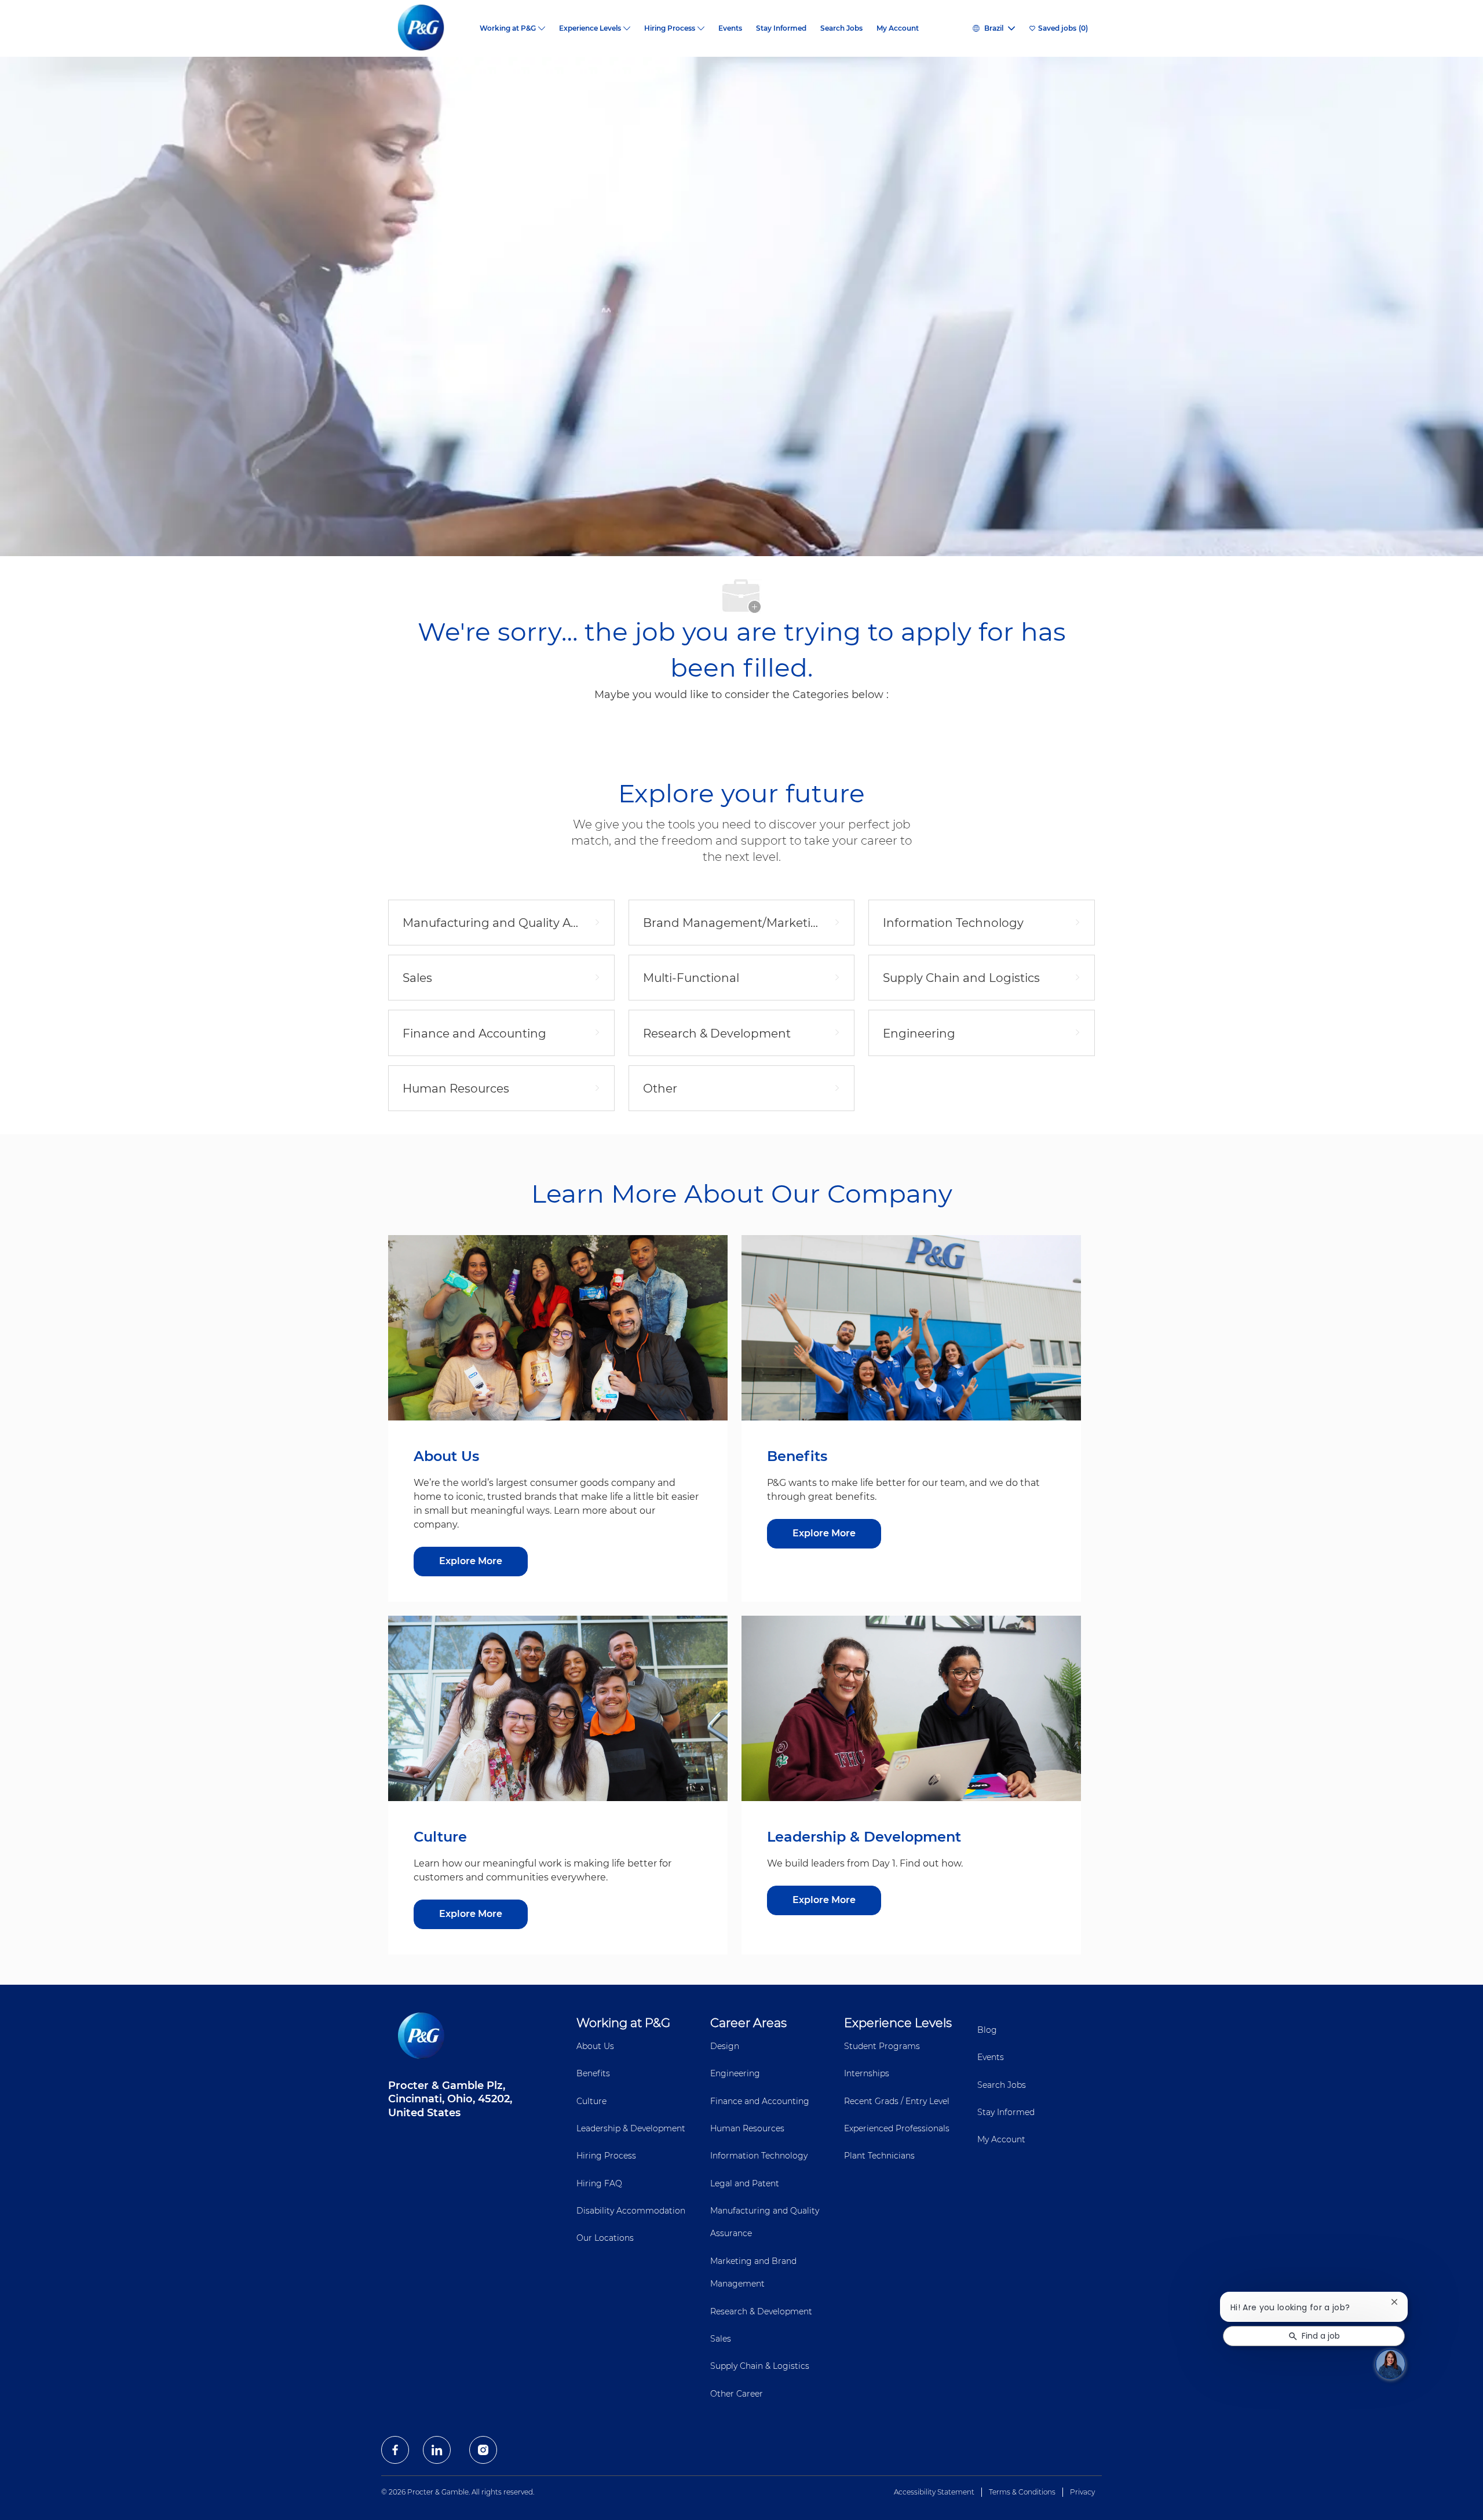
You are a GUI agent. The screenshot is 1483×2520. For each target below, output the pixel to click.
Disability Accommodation (631, 2211)
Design (725, 2046)
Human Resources (747, 2128)
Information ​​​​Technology (759, 2156)
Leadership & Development (631, 2128)
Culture (591, 2101)
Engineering (735, 2073)
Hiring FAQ (599, 2183)
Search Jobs (841, 28)
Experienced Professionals (897, 2128)
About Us (595, 2046)
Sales (721, 2339)
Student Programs (882, 2046)
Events (730, 28)
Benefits (593, 2073)
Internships (867, 2073)
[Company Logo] (430, 28)
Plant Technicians (879, 2156)
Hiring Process (606, 2156)
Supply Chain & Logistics (760, 2366)
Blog (987, 2030)
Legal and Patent (745, 2183)
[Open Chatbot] (1390, 2364)
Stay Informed (781, 28)
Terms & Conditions (1022, 2492)
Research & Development (761, 2311)
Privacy (1082, 2492)
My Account (898, 28)
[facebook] (395, 2450)
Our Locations (605, 2238)
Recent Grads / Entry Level (897, 2101)
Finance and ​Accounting (760, 2101)
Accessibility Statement (934, 2492)
